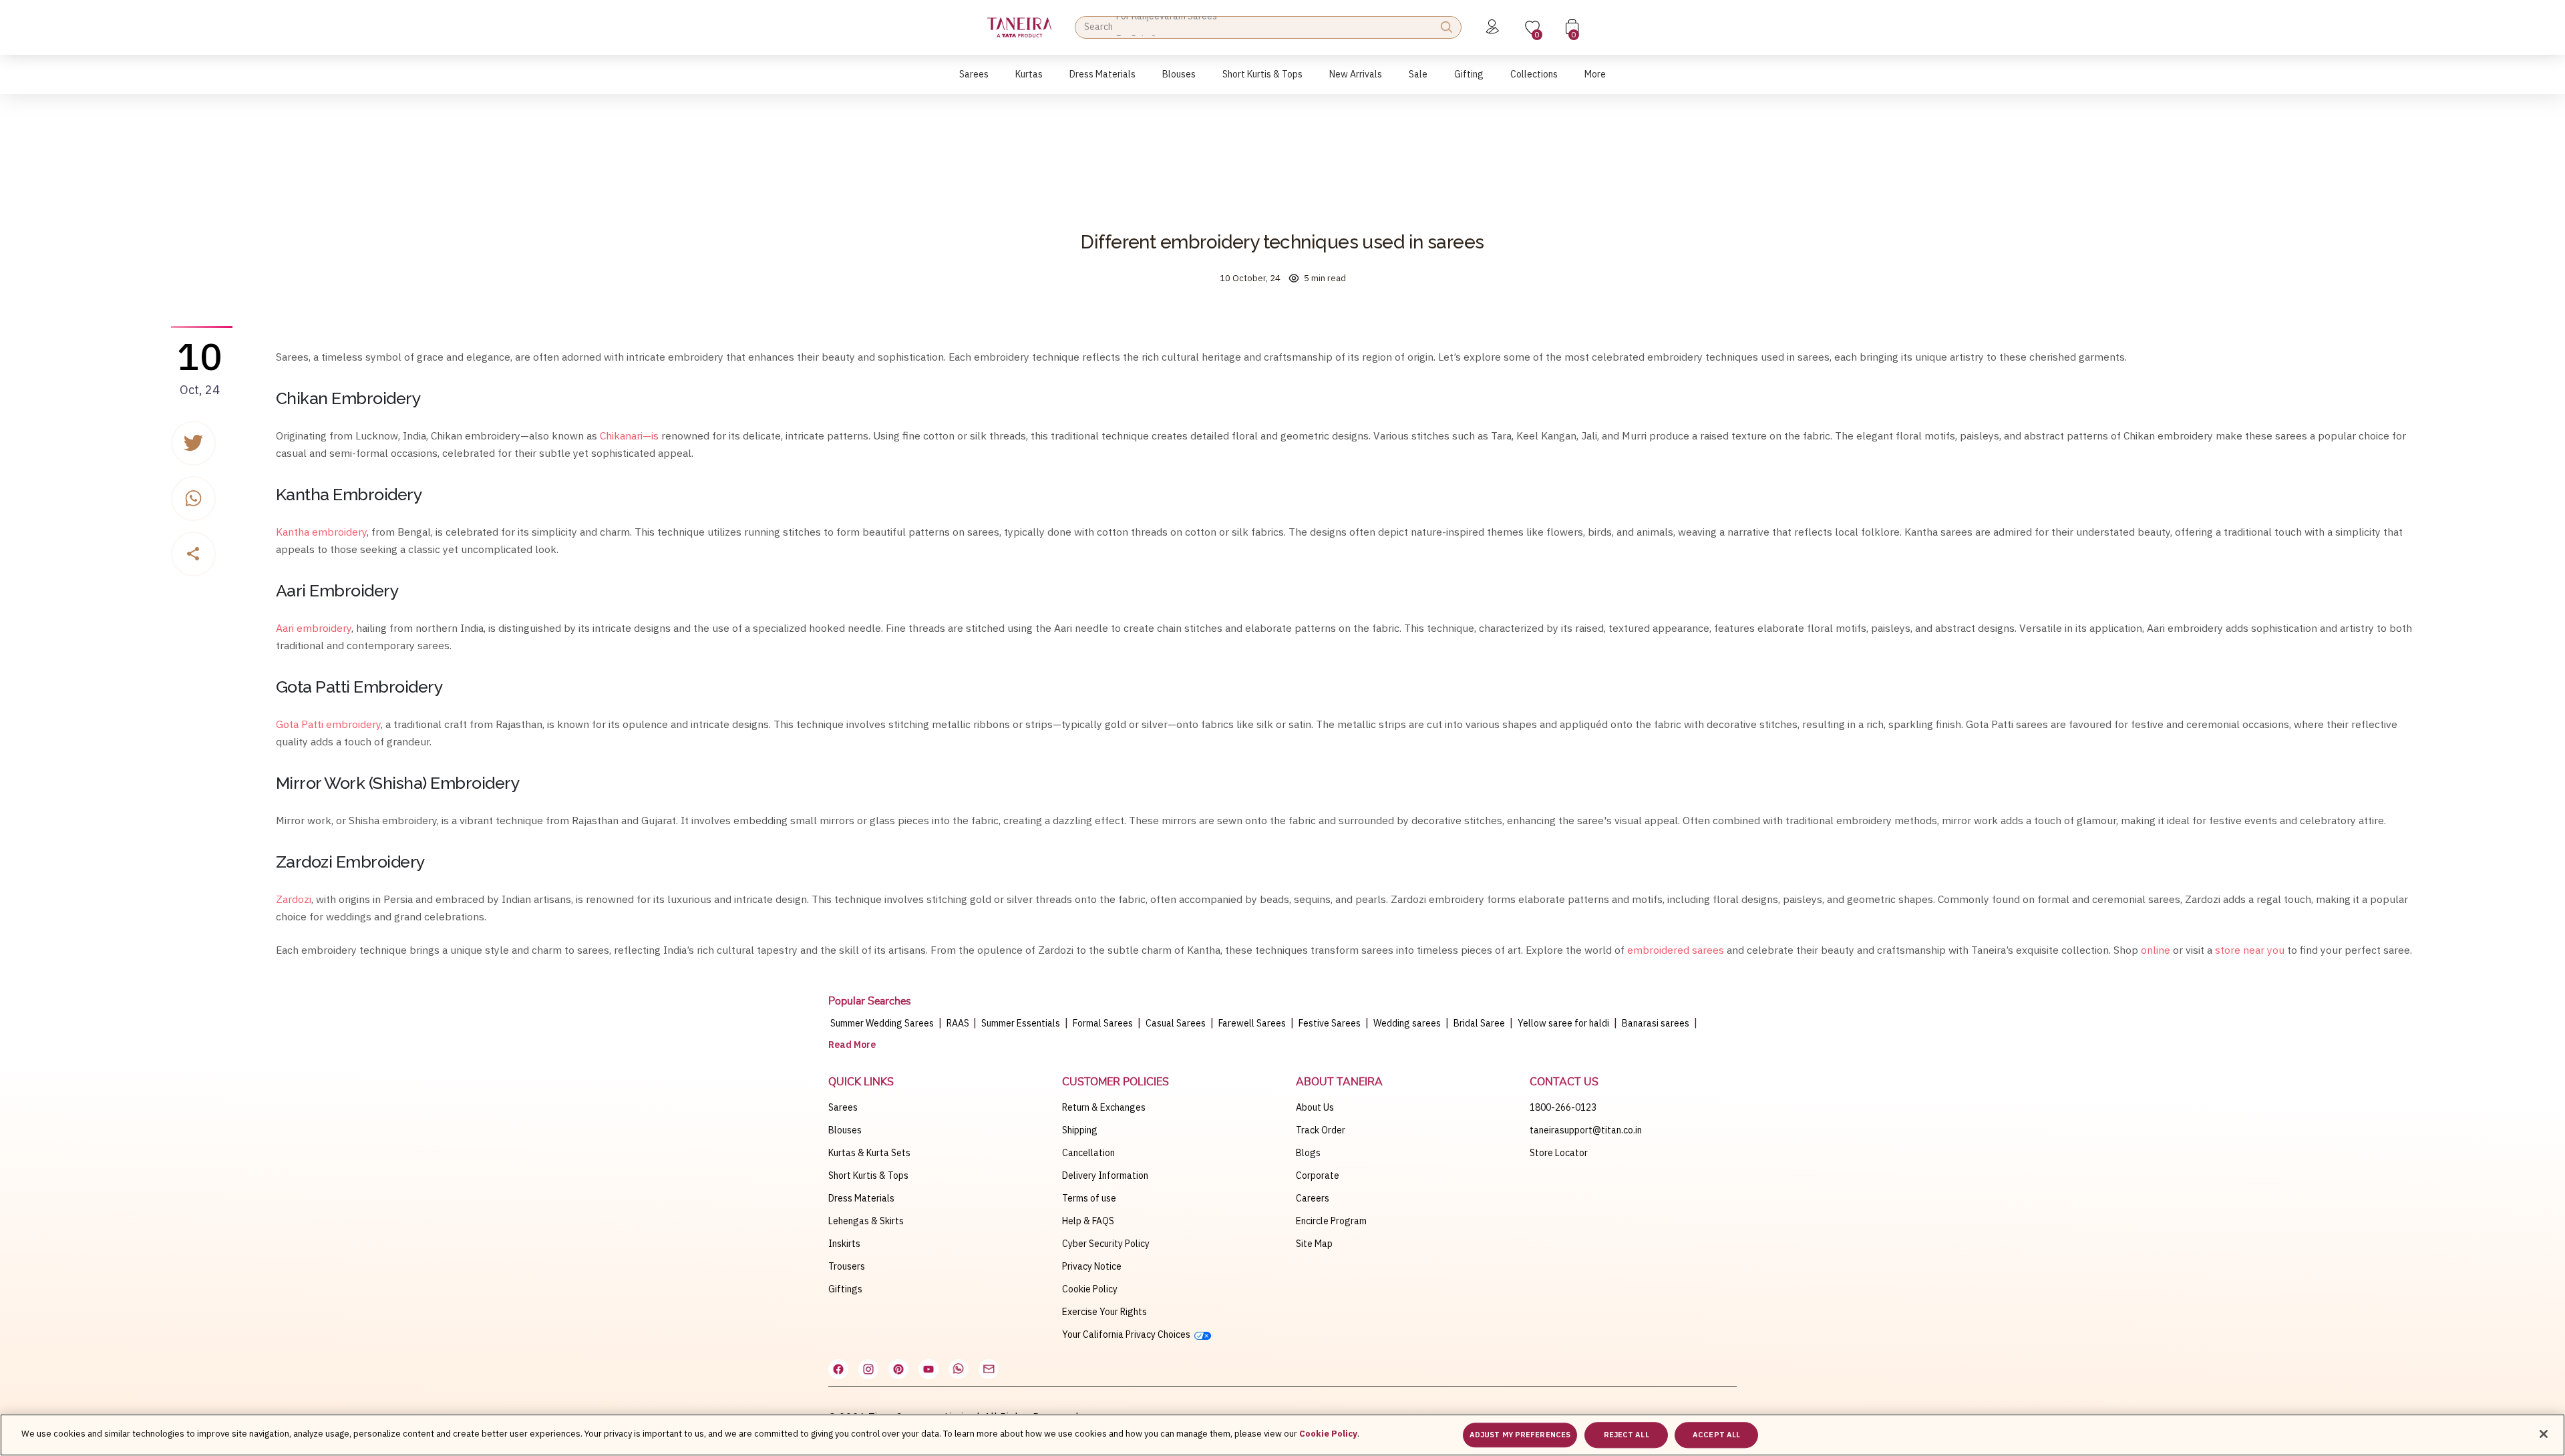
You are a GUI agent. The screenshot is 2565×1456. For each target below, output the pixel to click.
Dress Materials (861, 1198)
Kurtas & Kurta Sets (869, 1153)
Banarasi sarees (1656, 1023)
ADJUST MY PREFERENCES (1520, 1435)
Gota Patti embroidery (328, 724)
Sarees (843, 1107)
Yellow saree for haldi (1563, 1023)
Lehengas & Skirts (866, 1221)
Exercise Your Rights (1104, 1312)
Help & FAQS (1088, 1221)
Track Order (1321, 1130)
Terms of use (1089, 1198)
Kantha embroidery (321, 532)
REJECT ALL (1627, 1435)
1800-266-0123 (1563, 1107)
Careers (1313, 1198)
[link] (1179, 81)
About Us (1315, 1107)
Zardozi (294, 899)
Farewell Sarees (1252, 1023)
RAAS (959, 1023)
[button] (974, 81)
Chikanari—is (629, 435)
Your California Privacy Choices (1128, 1334)
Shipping (1080, 1130)
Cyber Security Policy (1106, 1244)
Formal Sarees (1103, 1023)
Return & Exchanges (1104, 1107)
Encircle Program (1331, 1221)
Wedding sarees (1407, 1023)
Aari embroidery (314, 628)
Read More (852, 1045)
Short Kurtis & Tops (868, 1175)
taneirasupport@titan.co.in (1586, 1130)
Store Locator (1559, 1153)
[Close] (2544, 1434)
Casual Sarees (1176, 1023)
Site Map (1314, 1244)
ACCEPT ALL (1716, 1435)
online (2156, 950)
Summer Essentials (1021, 1023)
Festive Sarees (1330, 1023)
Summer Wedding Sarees (882, 1023)
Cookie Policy (1090, 1289)
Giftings (845, 1289)
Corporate (1318, 1175)
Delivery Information (1105, 1175)
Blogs (1308, 1153)
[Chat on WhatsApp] (959, 1369)
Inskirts (844, 1244)
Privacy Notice (1092, 1266)
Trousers (847, 1266)
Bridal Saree (1479, 1023)
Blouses (845, 1130)
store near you (2250, 950)
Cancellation (1088, 1153)
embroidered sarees (1676, 950)
